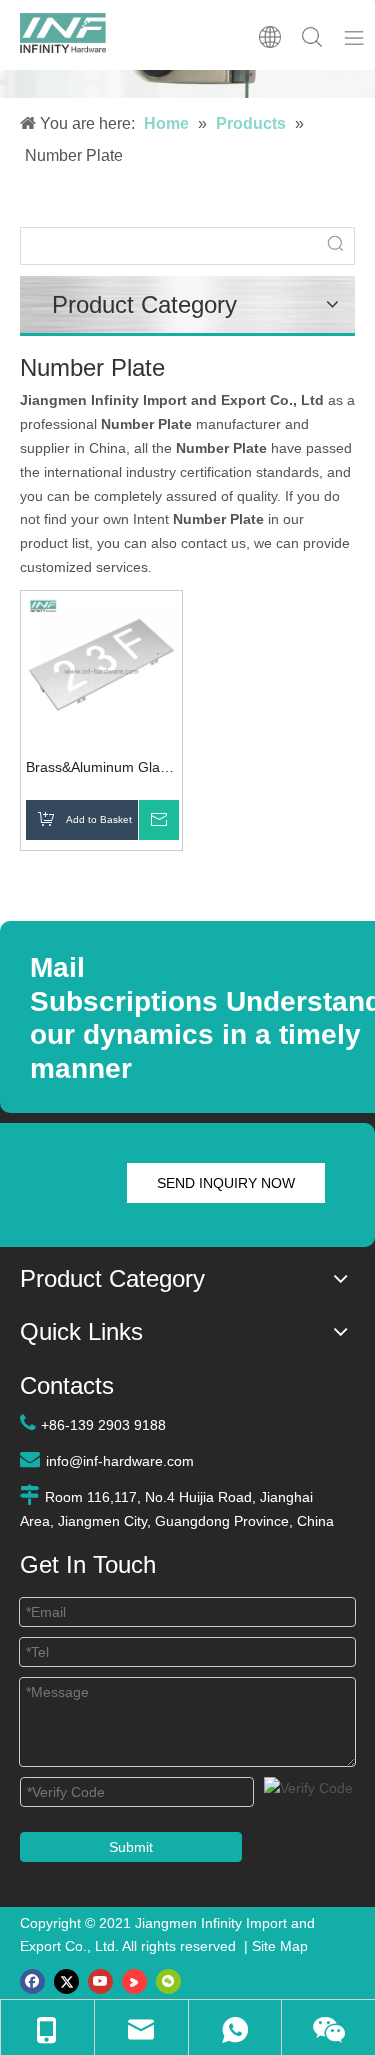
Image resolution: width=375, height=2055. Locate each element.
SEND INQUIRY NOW (226, 1183)
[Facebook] (32, 1981)
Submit (131, 1847)
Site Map (280, 1946)
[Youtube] (100, 1981)
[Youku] (134, 1981)
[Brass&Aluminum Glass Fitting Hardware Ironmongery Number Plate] (101, 670)
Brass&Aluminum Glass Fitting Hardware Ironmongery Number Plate (100, 769)
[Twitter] (66, 1981)
